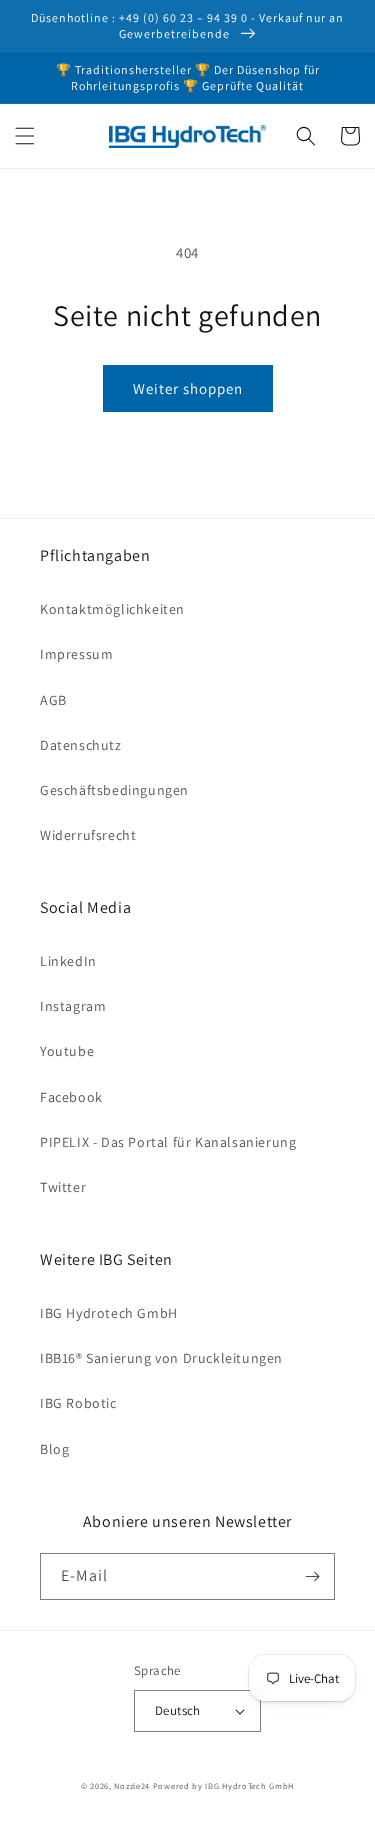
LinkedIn (68, 961)
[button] (25, 136)
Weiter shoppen (188, 388)
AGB (53, 700)
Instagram (73, 1006)
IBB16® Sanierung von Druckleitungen (161, 1358)
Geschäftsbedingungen (114, 790)
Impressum (76, 654)
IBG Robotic (78, 1403)
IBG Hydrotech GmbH (109, 1313)
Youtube (67, 1051)
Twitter (63, 1187)
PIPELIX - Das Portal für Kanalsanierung (168, 1142)
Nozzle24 (132, 1785)
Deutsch (178, 1710)
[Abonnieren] (312, 1576)
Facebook (71, 1097)
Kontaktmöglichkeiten (112, 609)
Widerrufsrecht (88, 835)
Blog (54, 1449)
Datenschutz (81, 745)
